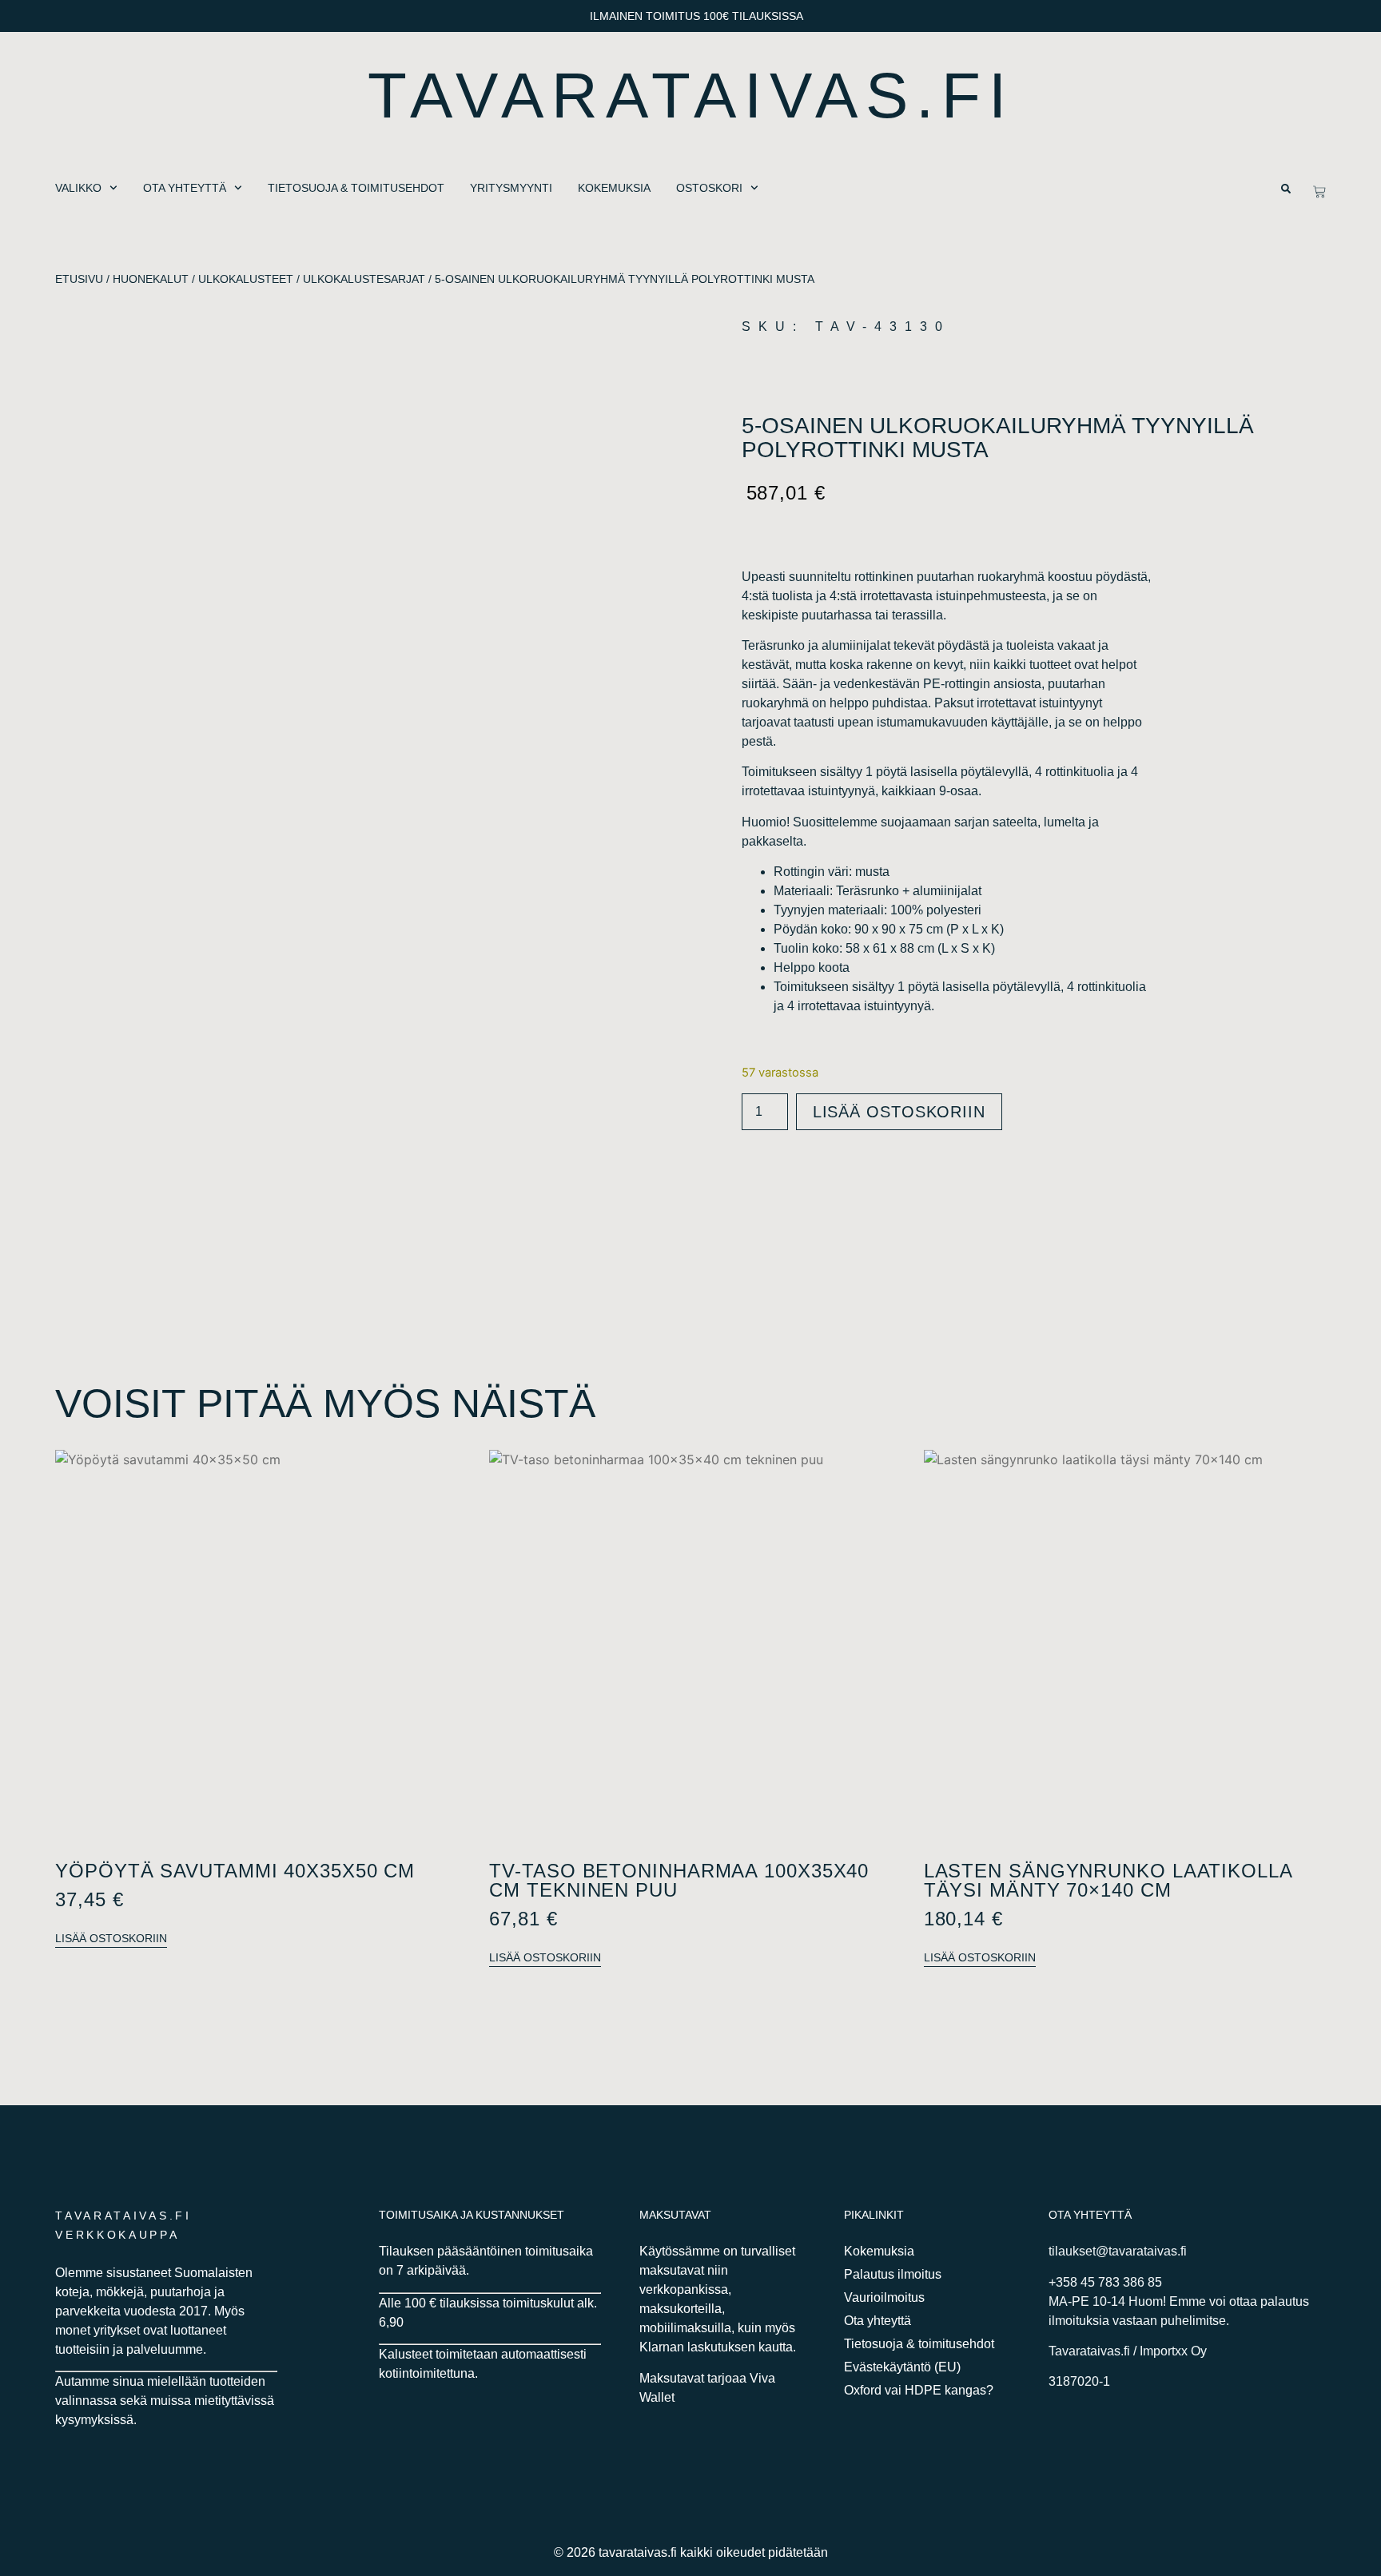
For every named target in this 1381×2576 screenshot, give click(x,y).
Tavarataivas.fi (691, 96)
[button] (1286, 189)
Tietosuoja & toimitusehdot (356, 188)
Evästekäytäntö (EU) (902, 2367)
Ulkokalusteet (246, 279)
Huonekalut (151, 279)
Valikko (78, 188)
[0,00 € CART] (1319, 192)
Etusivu (79, 279)
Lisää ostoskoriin (899, 1112)
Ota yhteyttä (185, 188)
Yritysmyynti (511, 188)
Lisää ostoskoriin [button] (111, 1938)
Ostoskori (709, 188)
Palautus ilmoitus (893, 2274)
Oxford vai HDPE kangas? (919, 2390)
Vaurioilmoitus (884, 2297)
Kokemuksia (614, 188)
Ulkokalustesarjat (364, 279)
